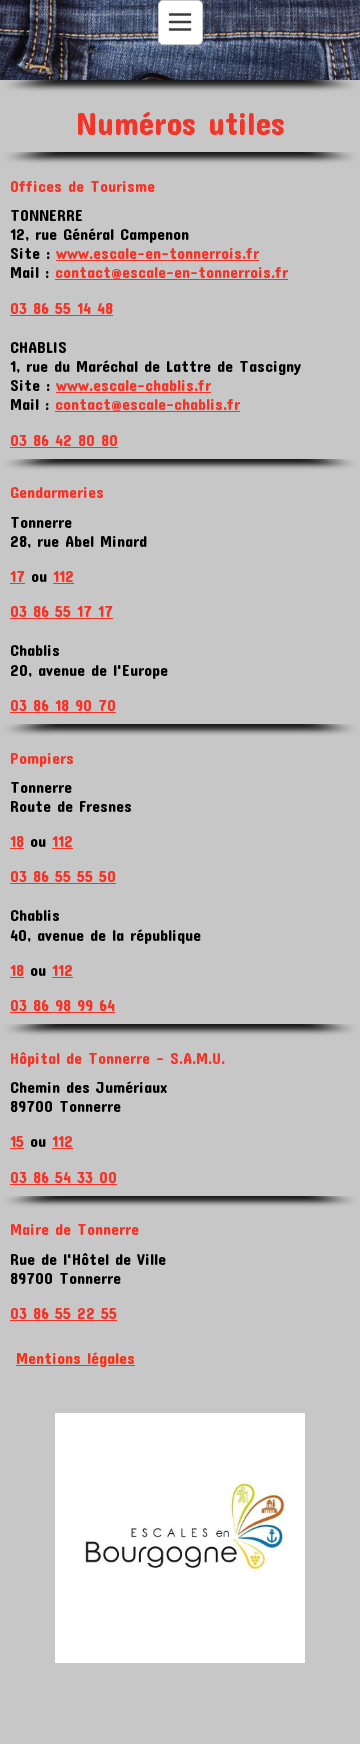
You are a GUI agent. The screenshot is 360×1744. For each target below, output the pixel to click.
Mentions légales (75, 1357)
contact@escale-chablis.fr (147, 403)
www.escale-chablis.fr (133, 384)
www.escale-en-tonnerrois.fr (157, 252)
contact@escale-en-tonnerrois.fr (171, 271)
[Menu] (180, 22)
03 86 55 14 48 (61, 307)
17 (17, 575)
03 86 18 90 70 (63, 704)
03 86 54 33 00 (63, 1176)
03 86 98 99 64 (62, 1004)
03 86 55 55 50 (63, 875)
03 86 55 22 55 (63, 1312)
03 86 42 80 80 (64, 439)
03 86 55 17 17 (61, 610)
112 (63, 575)
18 (17, 840)
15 (17, 1140)
